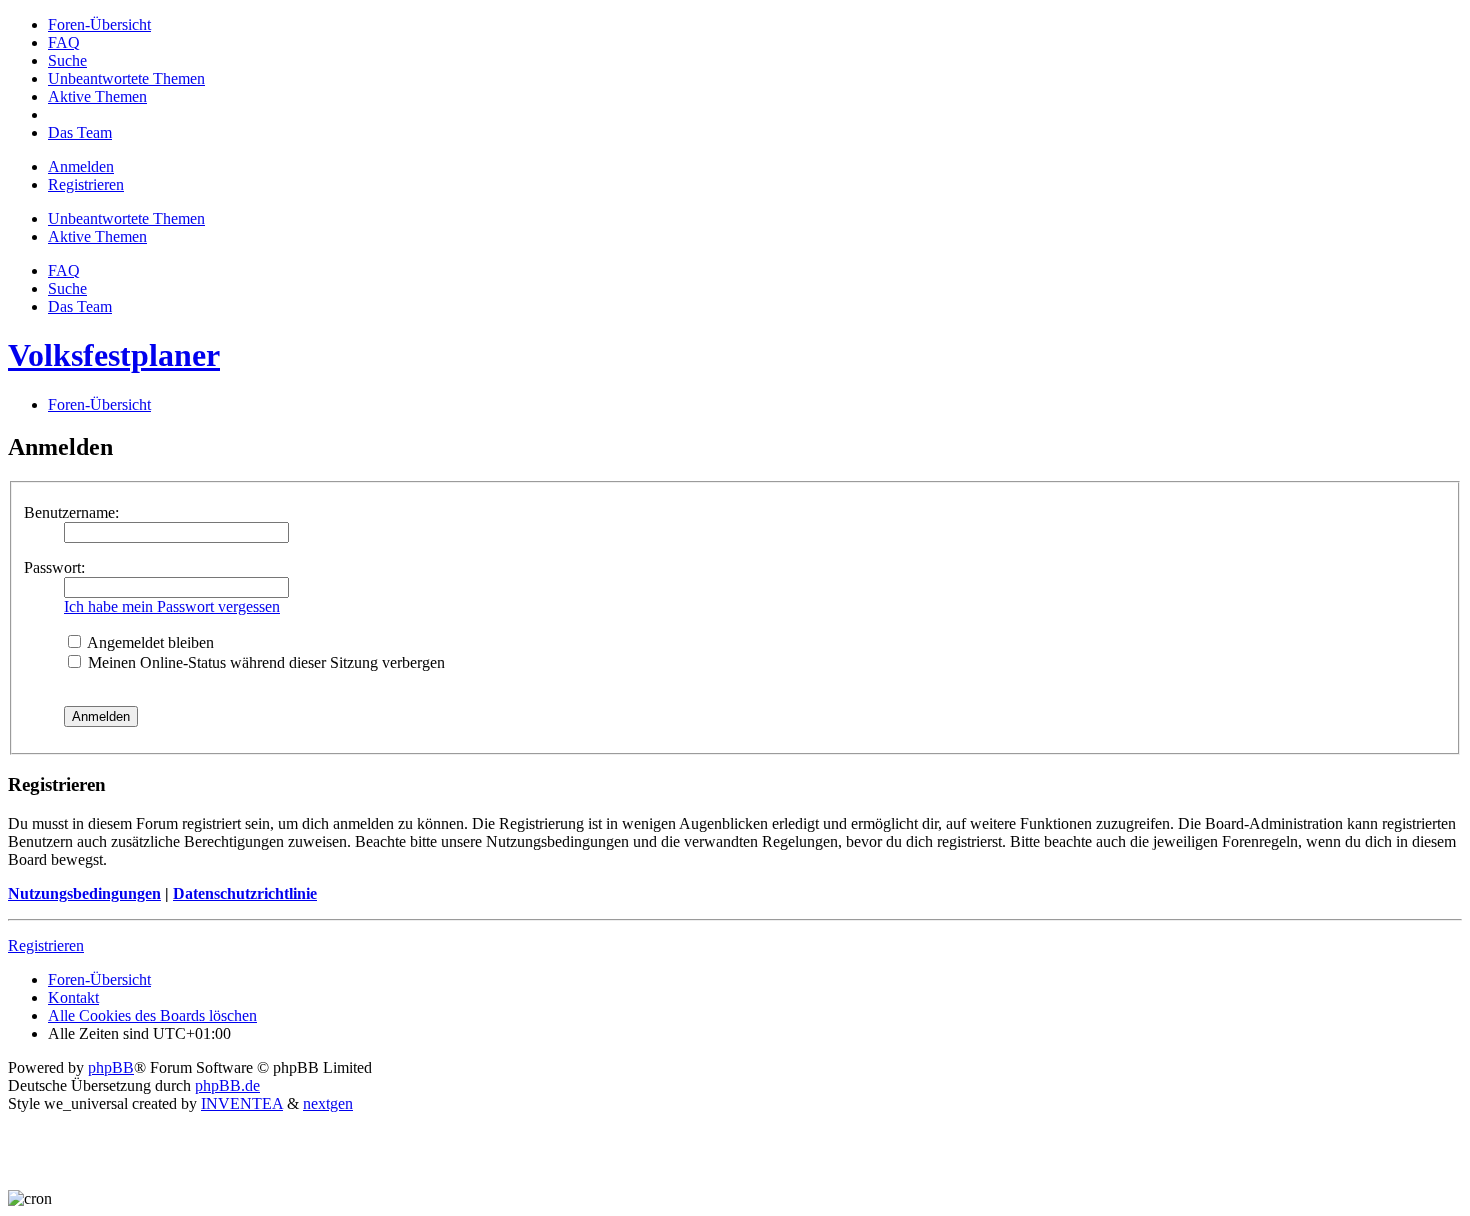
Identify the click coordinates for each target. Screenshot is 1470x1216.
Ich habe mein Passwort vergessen (172, 606)
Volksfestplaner (114, 355)
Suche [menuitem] (67, 288)
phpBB (111, 1067)
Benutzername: (71, 512)
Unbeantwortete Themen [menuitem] (126, 218)
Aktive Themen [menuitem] (97, 236)
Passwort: (54, 567)
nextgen (328, 1103)
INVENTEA (242, 1103)
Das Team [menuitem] (80, 306)
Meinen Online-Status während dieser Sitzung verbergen (264, 662)
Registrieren (46, 945)
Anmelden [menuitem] (81, 166)
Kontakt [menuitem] (73, 997)
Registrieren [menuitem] (86, 184)
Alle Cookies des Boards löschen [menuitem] (152, 1015)
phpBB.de (227, 1085)
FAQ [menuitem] (64, 270)
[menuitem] (99, 24)
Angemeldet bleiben (149, 642)
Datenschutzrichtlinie (245, 893)
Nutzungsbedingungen (84, 893)
